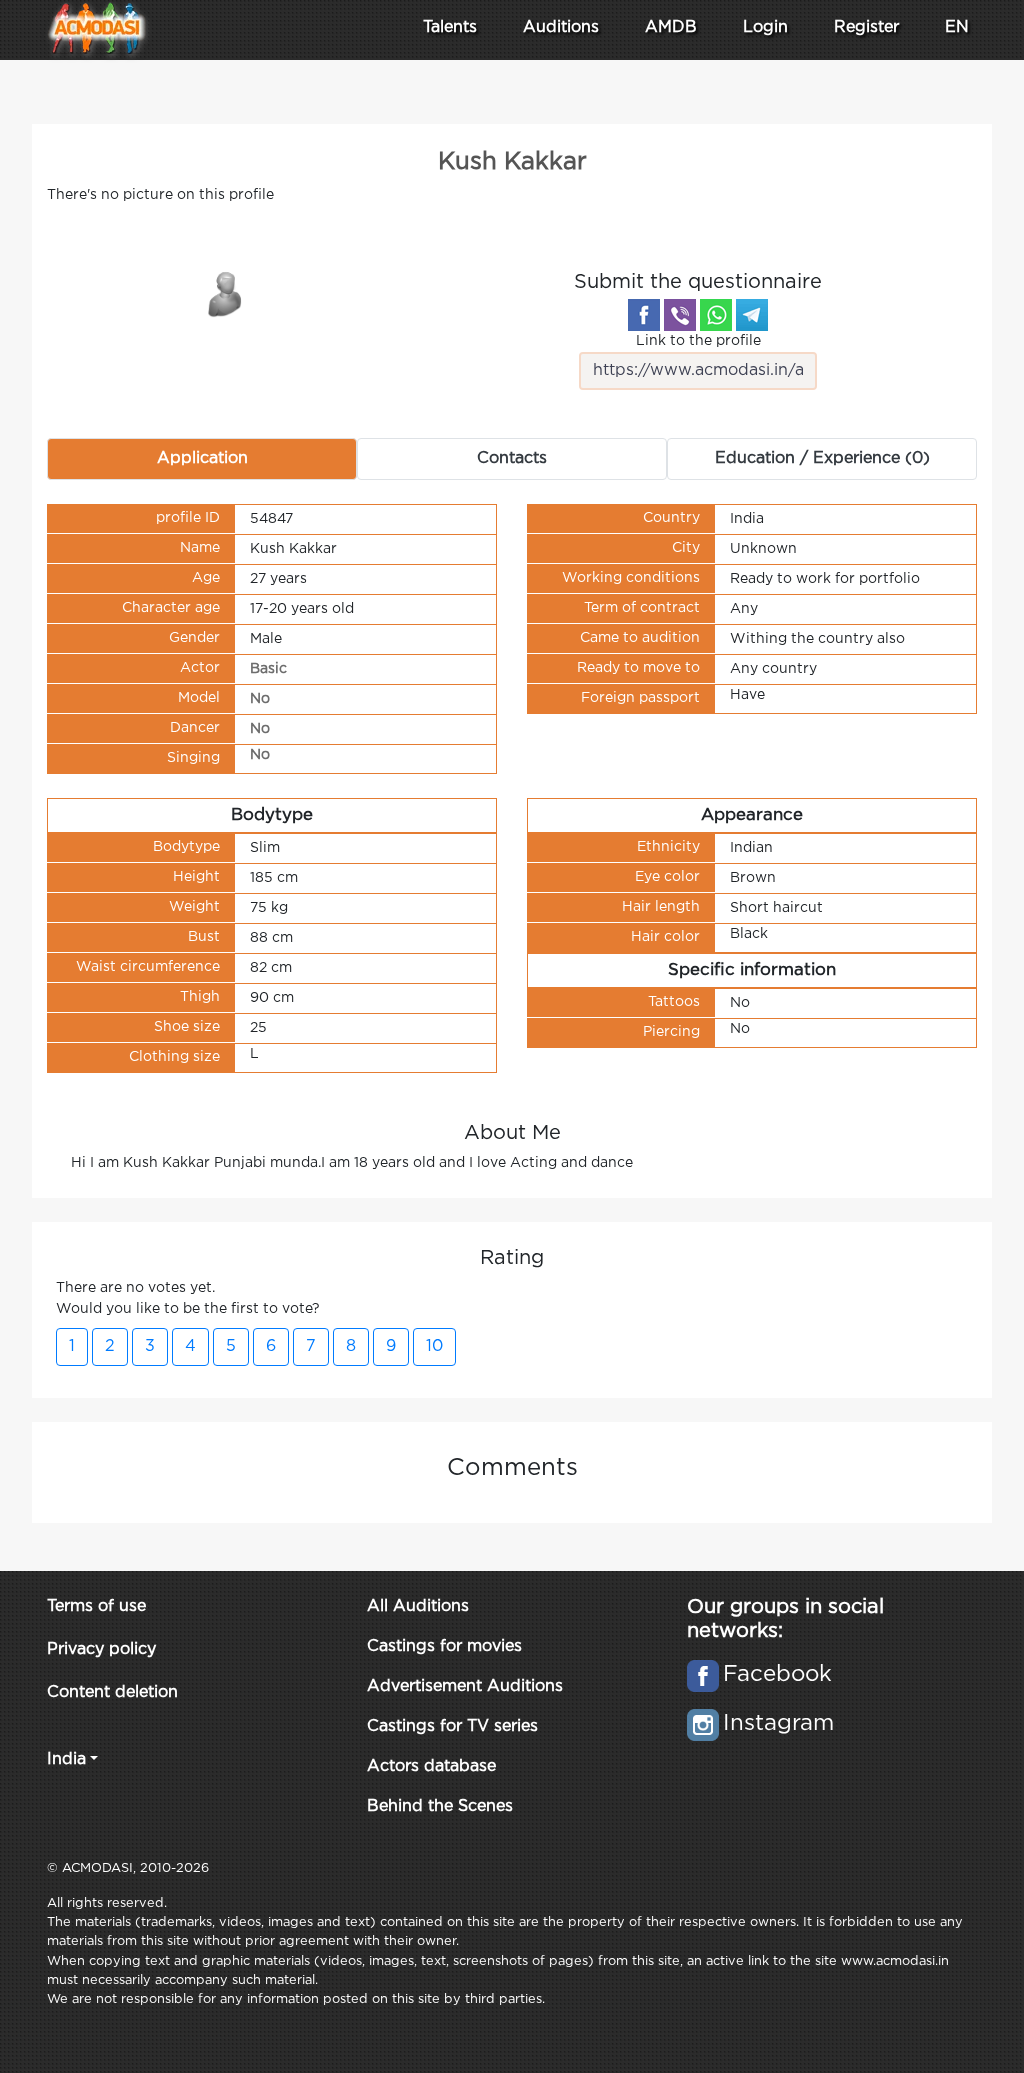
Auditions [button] (561, 27)
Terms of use (96, 1606)
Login (765, 27)
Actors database (431, 1766)
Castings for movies (444, 1646)
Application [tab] (202, 458)
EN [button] (957, 27)
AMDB (671, 27)
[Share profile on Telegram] (752, 315)
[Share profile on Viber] (680, 315)
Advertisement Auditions (465, 1686)
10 (434, 1346)
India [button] (66, 1759)
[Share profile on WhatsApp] (716, 315)
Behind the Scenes (440, 1806)
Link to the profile (698, 341)
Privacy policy (101, 1649)
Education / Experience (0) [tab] (822, 458)
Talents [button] (450, 27)
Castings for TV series (452, 1726)
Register (866, 27)
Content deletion (112, 1692)
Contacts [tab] (512, 458)
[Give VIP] (226, 293)
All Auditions (418, 1606)
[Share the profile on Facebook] (644, 315)
